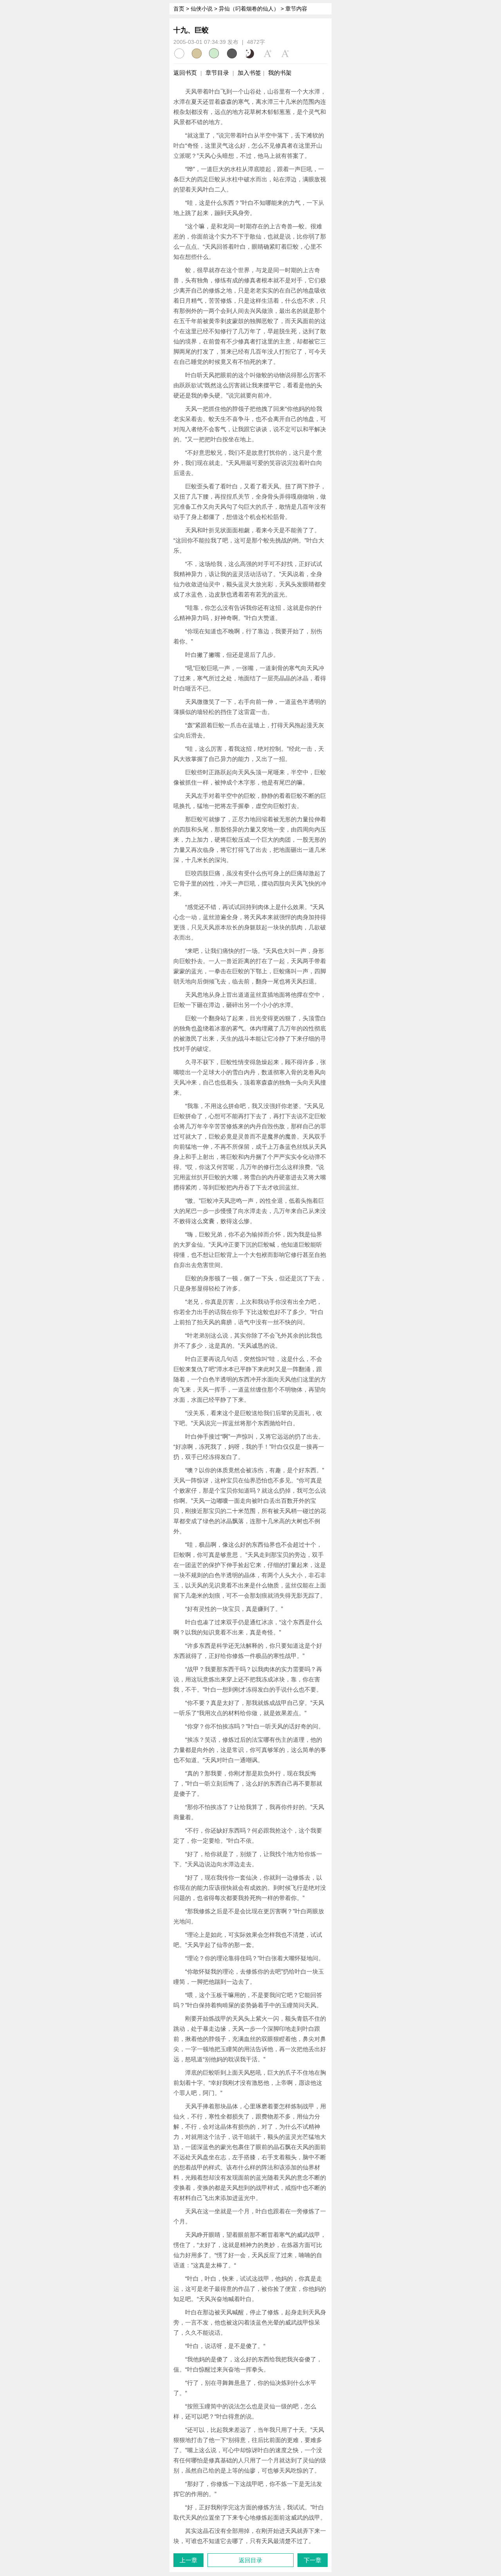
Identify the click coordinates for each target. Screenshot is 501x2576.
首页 (179, 9)
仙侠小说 (202, 9)
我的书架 (280, 73)
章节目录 (217, 73)
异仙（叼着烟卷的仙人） (249, 9)
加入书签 (249, 73)
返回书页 (185, 73)
